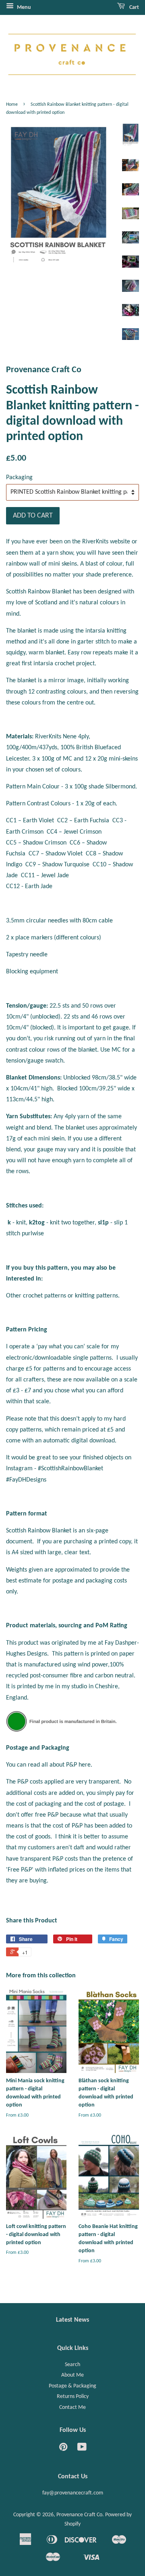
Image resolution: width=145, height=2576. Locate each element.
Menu (23, 7)
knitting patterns (96, 1296)
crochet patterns (45, 1296)
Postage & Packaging (72, 2386)
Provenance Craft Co (79, 2515)
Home (12, 105)
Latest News (72, 2320)
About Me (72, 2375)
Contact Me (72, 2407)
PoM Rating (111, 1626)
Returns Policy (73, 2397)
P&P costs (30, 1782)
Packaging (19, 478)
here (85, 1765)
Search (72, 2365)
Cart (134, 7)
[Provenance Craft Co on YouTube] (82, 2449)
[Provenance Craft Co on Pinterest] (63, 2449)
